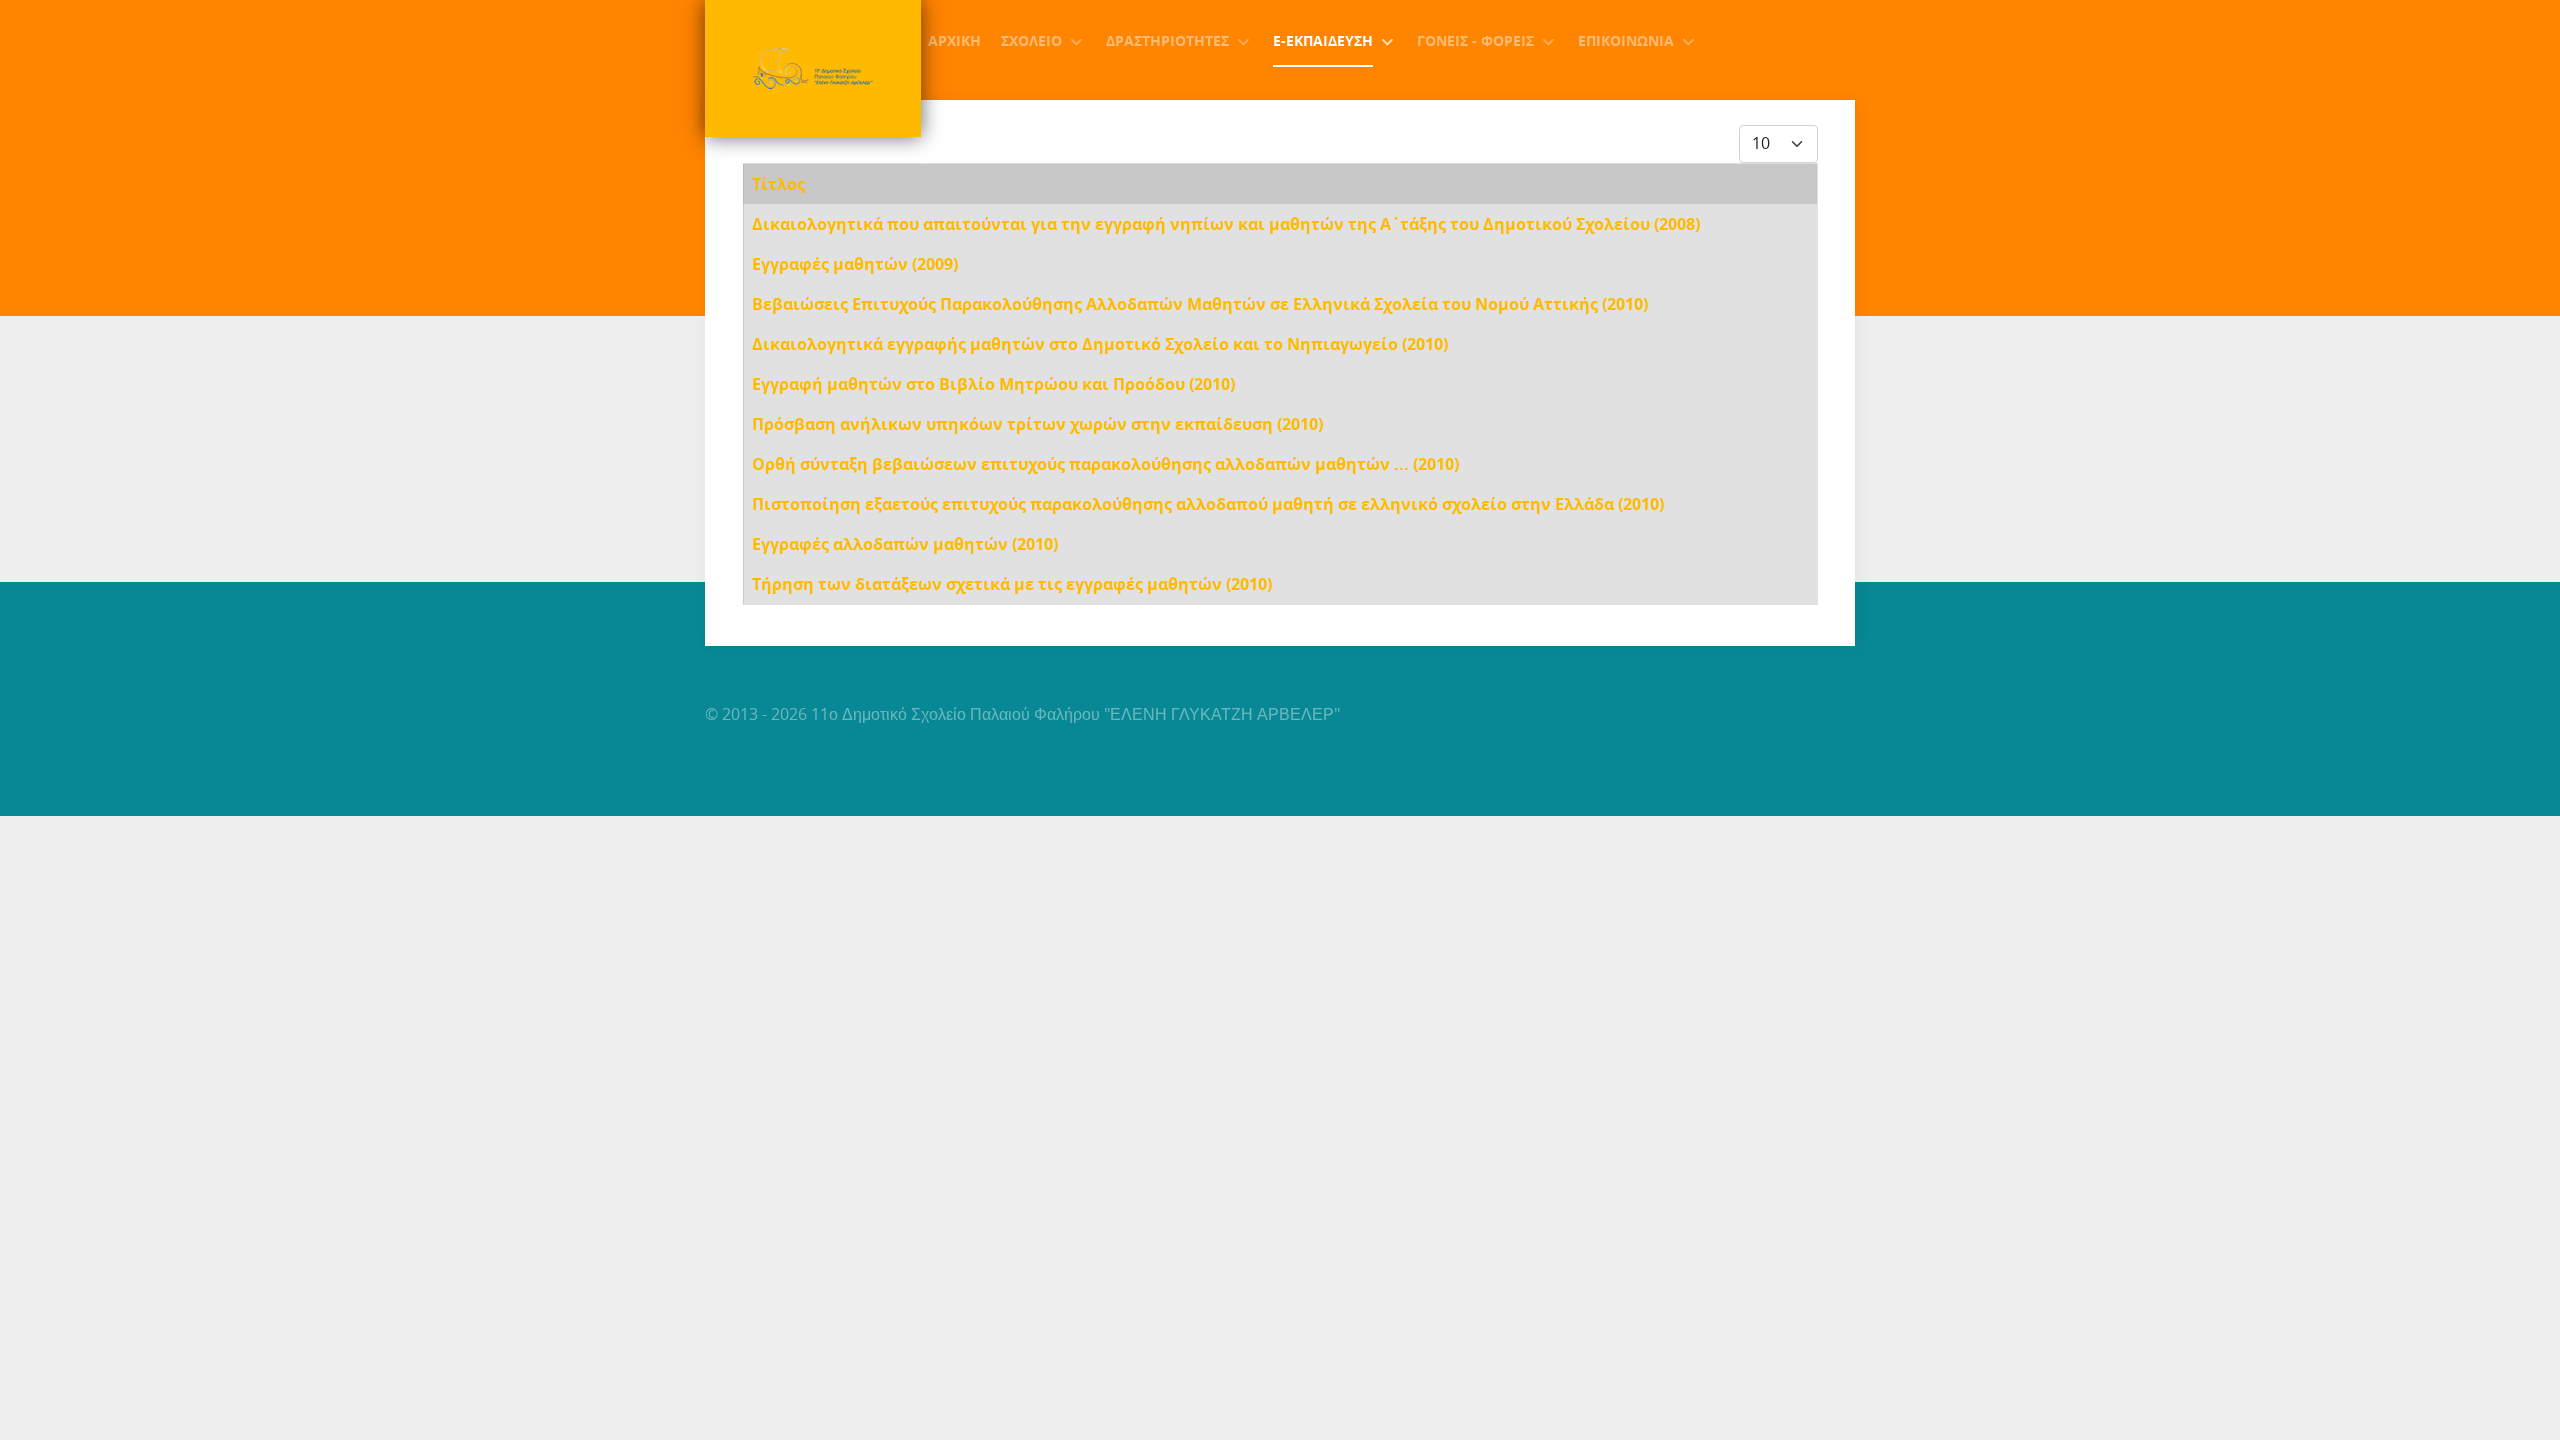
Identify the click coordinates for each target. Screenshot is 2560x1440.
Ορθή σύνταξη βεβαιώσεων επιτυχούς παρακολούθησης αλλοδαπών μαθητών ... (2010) (1105, 464)
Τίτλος (778, 184)
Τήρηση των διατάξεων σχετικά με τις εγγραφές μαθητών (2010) (1012, 584)
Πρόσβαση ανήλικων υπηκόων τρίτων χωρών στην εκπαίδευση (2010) (1037, 424)
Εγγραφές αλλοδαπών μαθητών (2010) (905, 544)
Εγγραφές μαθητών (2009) (855, 264)
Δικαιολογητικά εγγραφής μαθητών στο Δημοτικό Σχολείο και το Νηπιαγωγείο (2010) (1100, 344)
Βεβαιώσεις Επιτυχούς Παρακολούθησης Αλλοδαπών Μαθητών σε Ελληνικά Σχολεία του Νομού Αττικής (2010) (1200, 304)
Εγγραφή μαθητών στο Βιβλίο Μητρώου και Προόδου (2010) (993, 384)
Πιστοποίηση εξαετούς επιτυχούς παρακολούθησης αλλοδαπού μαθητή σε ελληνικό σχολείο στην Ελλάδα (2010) (1208, 504)
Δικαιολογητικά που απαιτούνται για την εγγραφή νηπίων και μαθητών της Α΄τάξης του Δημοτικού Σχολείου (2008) (1226, 224)
